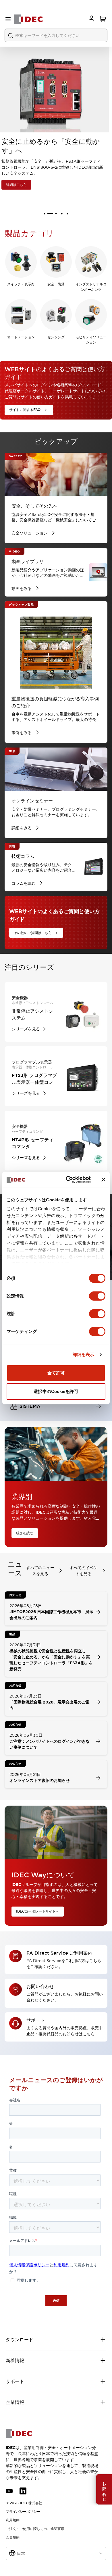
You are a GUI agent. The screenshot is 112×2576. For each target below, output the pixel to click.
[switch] (97, 1296)
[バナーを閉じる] (103, 1180)
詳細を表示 (84, 1354)
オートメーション (21, 337)
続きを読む (25, 1533)
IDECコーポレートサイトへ (38, 1911)
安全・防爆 (56, 284)
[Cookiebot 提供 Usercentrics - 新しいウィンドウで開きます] (68, 1180)
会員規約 (13, 2537)
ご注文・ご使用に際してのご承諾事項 (35, 2529)
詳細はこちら (20, 185)
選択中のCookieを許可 (56, 1391)
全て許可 (56, 1373)
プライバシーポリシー (23, 2512)
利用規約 (13, 2520)
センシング (56, 337)
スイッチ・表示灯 (21, 284)
